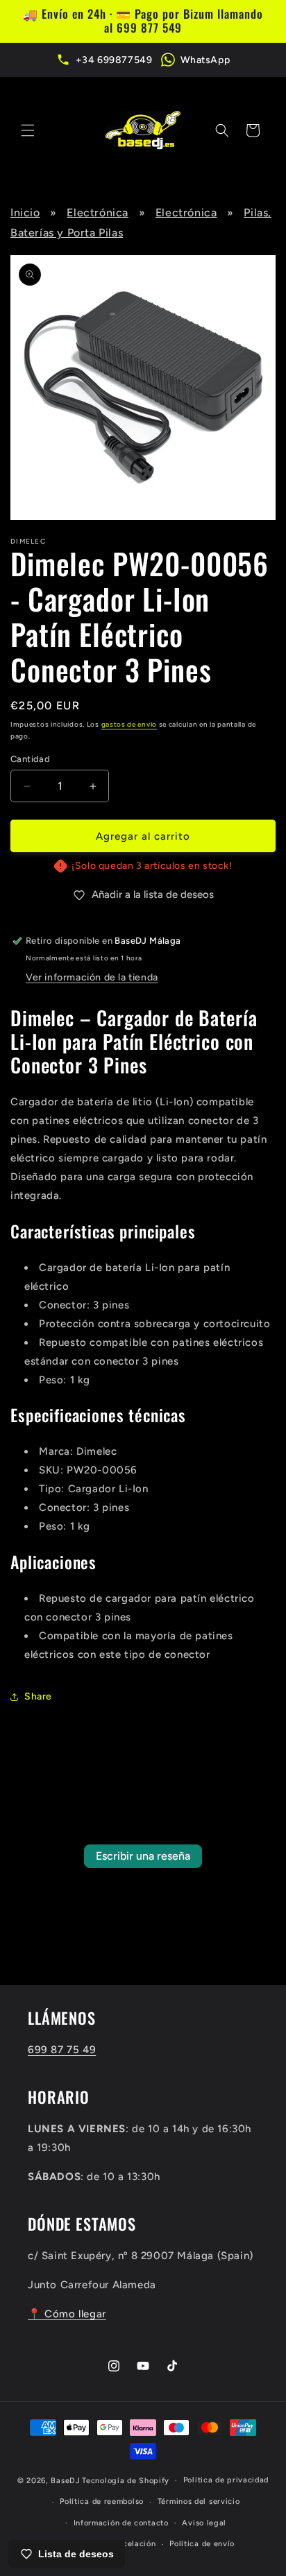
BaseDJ (65, 2481)
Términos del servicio (199, 2501)
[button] (28, 130)
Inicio (25, 213)
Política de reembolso (102, 2501)
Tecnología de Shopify (126, 2481)
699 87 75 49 (62, 2050)
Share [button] (38, 1696)
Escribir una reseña (143, 1856)
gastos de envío (129, 724)
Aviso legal (204, 2523)
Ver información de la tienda (92, 977)
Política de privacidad (226, 2480)
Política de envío (202, 2544)
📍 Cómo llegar (67, 2314)
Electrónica (98, 213)
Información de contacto (121, 2523)
